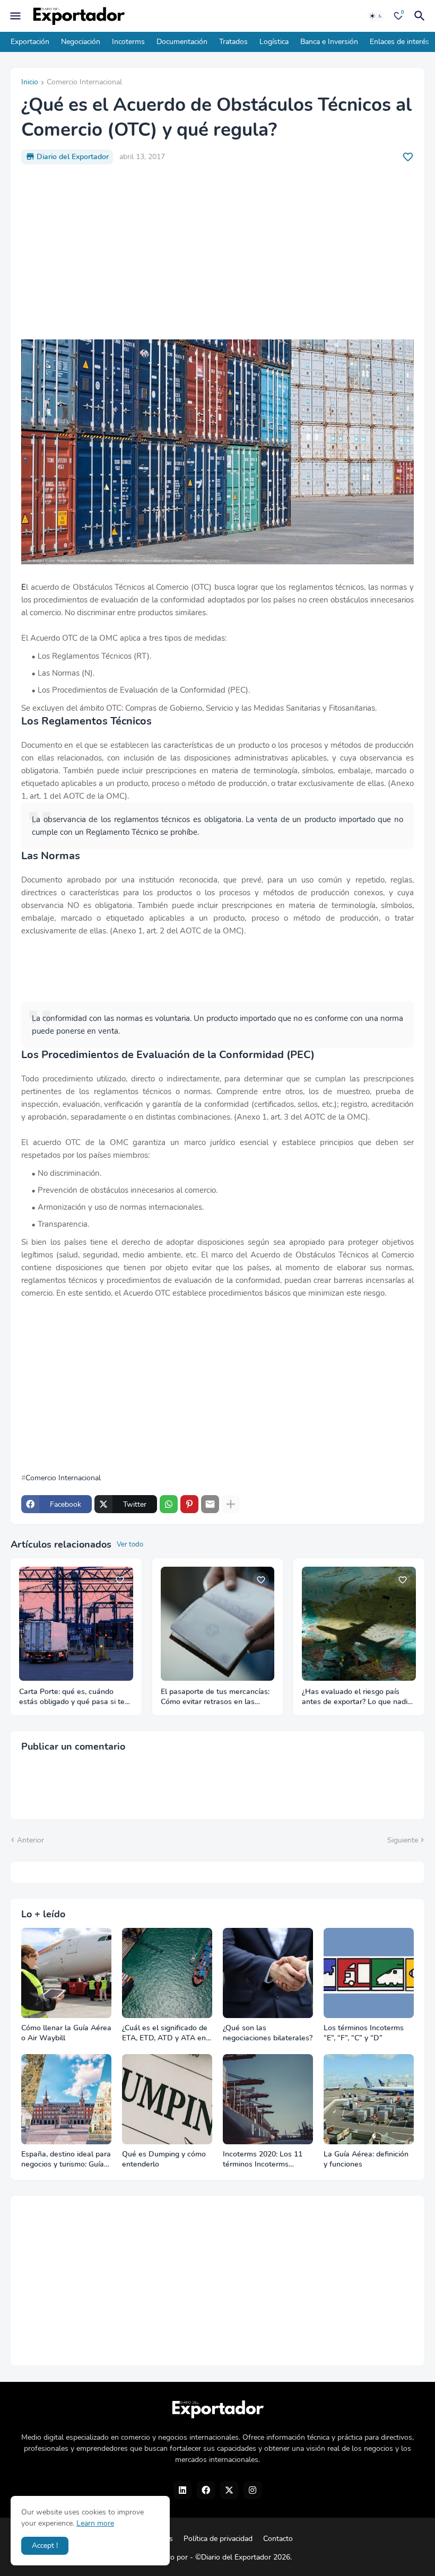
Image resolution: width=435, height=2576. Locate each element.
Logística (274, 42)
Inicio (30, 83)
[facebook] (206, 2490)
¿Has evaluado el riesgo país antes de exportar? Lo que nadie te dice (357, 1697)
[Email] (210, 1504)
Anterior (31, 1840)
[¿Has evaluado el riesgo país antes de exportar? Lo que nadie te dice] (359, 1624)
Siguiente (403, 1840)
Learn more (95, 2523)
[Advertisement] (217, 252)
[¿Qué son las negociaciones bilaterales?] (268, 1973)
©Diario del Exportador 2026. (243, 2557)
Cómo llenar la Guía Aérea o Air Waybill (66, 2033)
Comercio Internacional (84, 83)
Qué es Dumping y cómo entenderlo (164, 2159)
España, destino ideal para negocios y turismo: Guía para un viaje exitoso (66, 2160)
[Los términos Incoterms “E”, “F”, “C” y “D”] (369, 1973)
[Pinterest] (189, 1504)
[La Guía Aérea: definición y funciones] (369, 2099)
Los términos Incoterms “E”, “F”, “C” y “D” (364, 2033)
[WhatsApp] (169, 1504)
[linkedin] (182, 2490)
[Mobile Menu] (15, 16)
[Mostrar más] (231, 1504)
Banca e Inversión (329, 42)
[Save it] (408, 157)
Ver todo (130, 1544)
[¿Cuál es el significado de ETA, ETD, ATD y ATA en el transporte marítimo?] (167, 1973)
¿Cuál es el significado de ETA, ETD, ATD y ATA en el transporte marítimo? (165, 2033)
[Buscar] (421, 16)
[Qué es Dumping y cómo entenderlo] (167, 2099)
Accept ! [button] (45, 2546)
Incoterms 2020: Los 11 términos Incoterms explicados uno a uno (263, 2160)
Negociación (81, 42)
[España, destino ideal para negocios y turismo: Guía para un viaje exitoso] (66, 2099)
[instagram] (253, 2490)
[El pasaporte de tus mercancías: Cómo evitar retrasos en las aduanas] (218, 1624)
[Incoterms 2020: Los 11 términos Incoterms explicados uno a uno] (268, 2099)
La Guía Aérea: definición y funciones (366, 2159)
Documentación (182, 42)
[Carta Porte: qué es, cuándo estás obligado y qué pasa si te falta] (76, 1624)
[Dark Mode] (376, 16)
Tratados (233, 42)
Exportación (30, 42)
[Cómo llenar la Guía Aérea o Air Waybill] (66, 1973)
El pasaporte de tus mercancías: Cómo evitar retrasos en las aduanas (215, 1697)
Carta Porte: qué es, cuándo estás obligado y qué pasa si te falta (72, 1697)
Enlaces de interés (399, 42)
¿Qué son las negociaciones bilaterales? (268, 2033)
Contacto (278, 2539)
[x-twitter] (229, 2490)
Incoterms (128, 42)
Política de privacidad (218, 2539)
